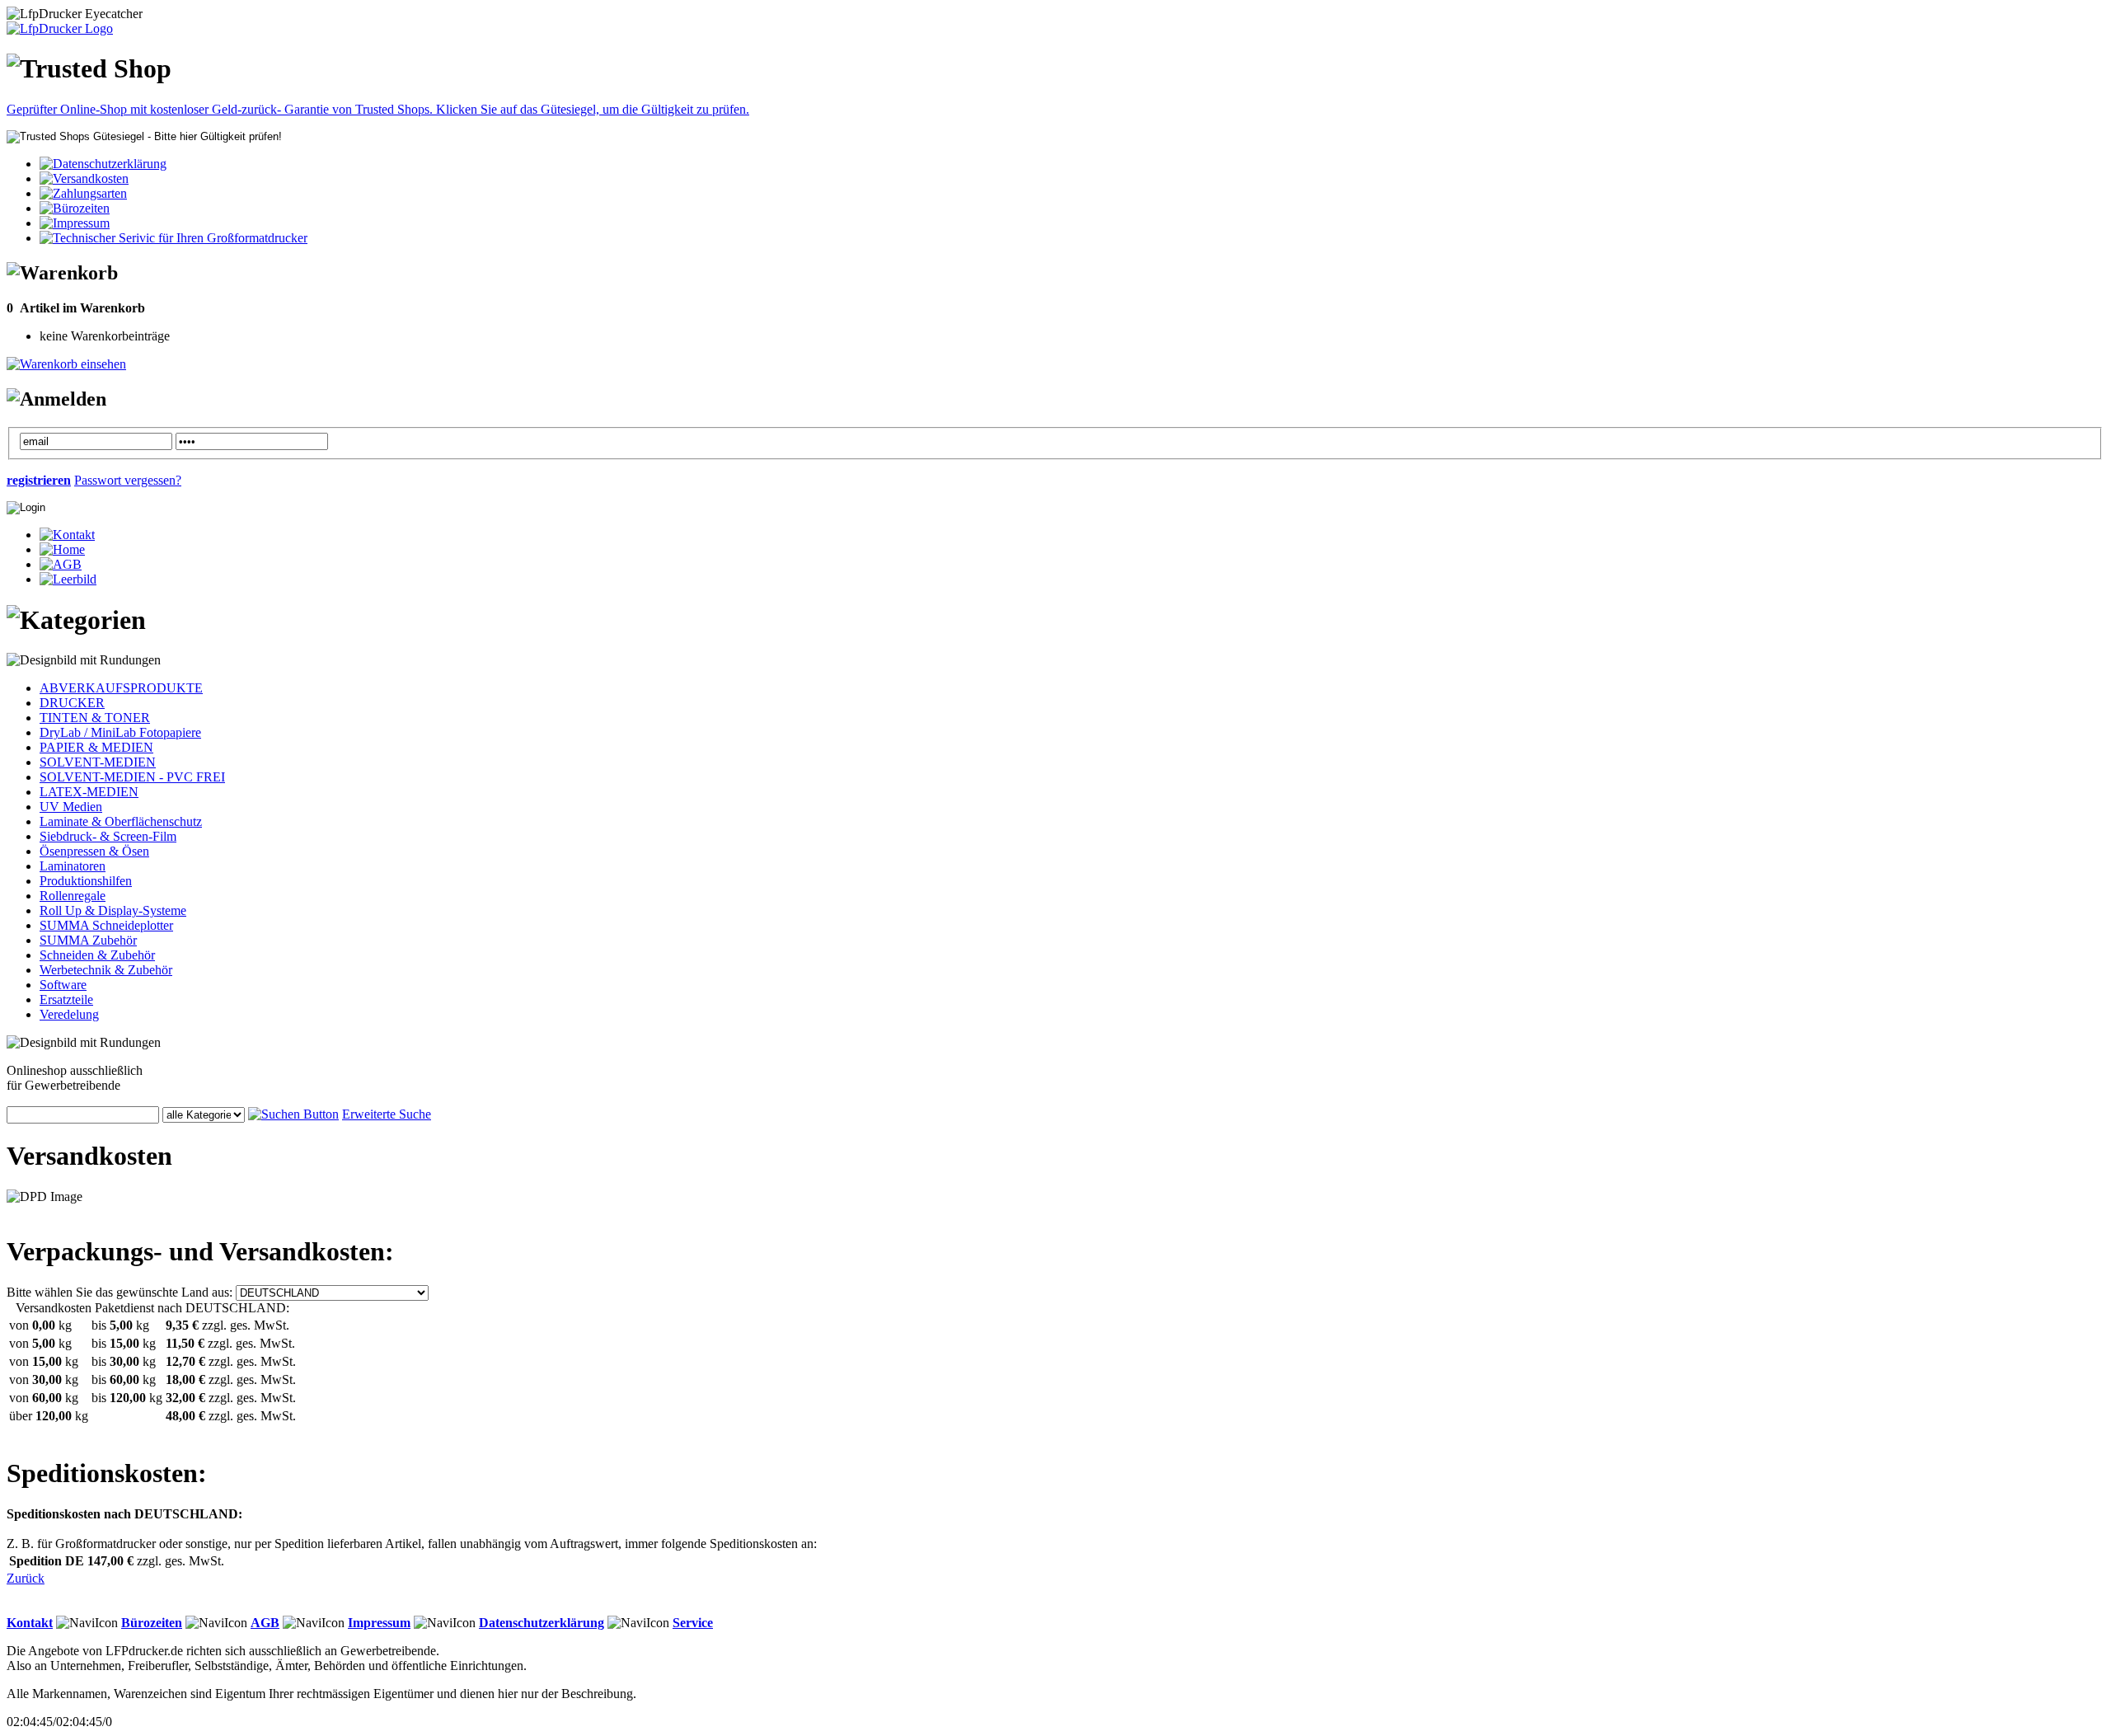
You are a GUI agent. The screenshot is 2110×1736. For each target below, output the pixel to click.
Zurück (26, 1578)
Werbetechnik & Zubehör (106, 970)
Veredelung (69, 1014)
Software (63, 985)
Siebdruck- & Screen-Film (108, 836)
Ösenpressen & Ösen (94, 851)
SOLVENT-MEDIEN (98, 762)
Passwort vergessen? (128, 480)
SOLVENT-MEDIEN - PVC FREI (132, 777)
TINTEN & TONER (95, 718)
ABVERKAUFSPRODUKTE (121, 688)
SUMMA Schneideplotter (106, 925)
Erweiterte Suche (387, 1114)
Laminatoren (73, 866)
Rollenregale (73, 896)
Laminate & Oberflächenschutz (121, 821)
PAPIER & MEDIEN (96, 747)
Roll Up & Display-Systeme (113, 910)
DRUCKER (72, 703)
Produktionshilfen (86, 881)
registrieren (39, 480)
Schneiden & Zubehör (97, 955)
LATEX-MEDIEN (89, 792)
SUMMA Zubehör (88, 940)
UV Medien (71, 807)
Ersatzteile (66, 999)
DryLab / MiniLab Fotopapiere (120, 732)
